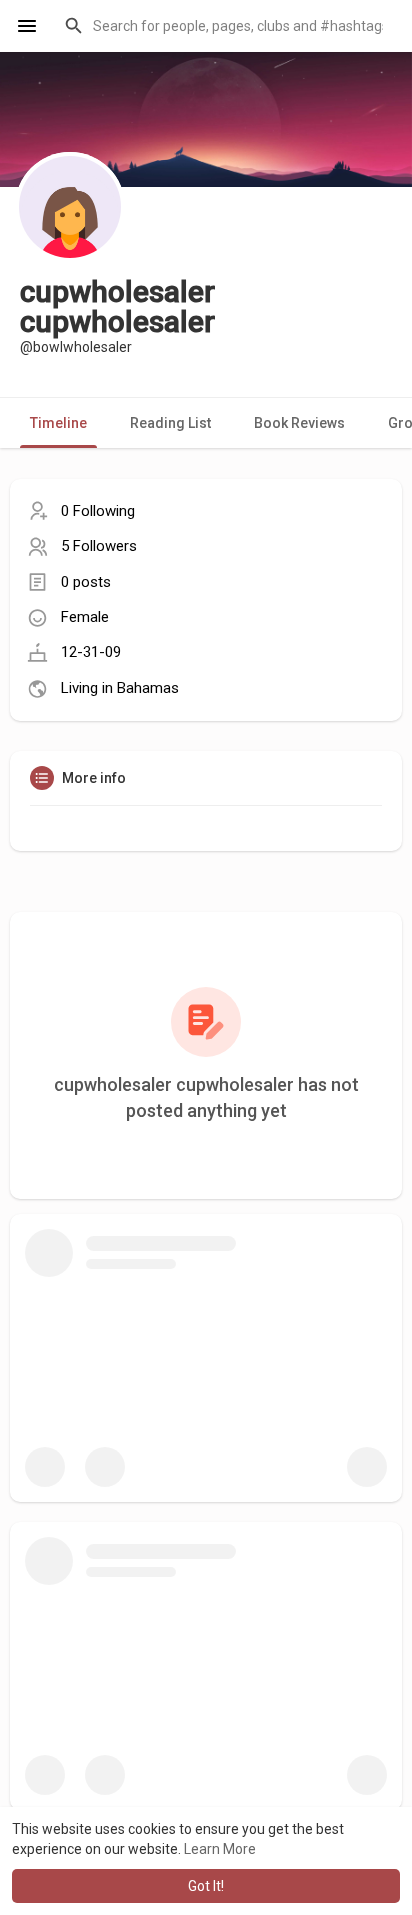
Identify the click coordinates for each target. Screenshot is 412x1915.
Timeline (58, 423)
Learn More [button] (220, 1849)
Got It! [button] (206, 1886)
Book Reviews (299, 423)
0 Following (98, 511)
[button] (225, 26)
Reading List (170, 423)
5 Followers (99, 546)
